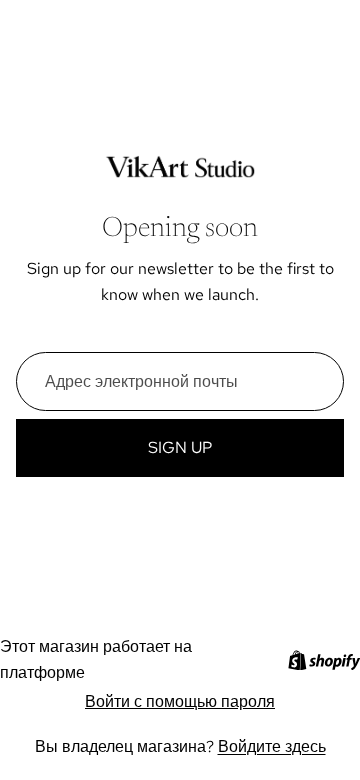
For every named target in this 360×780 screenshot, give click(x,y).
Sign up (180, 447)
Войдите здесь (272, 746)
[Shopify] (324, 660)
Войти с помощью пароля (180, 701)
